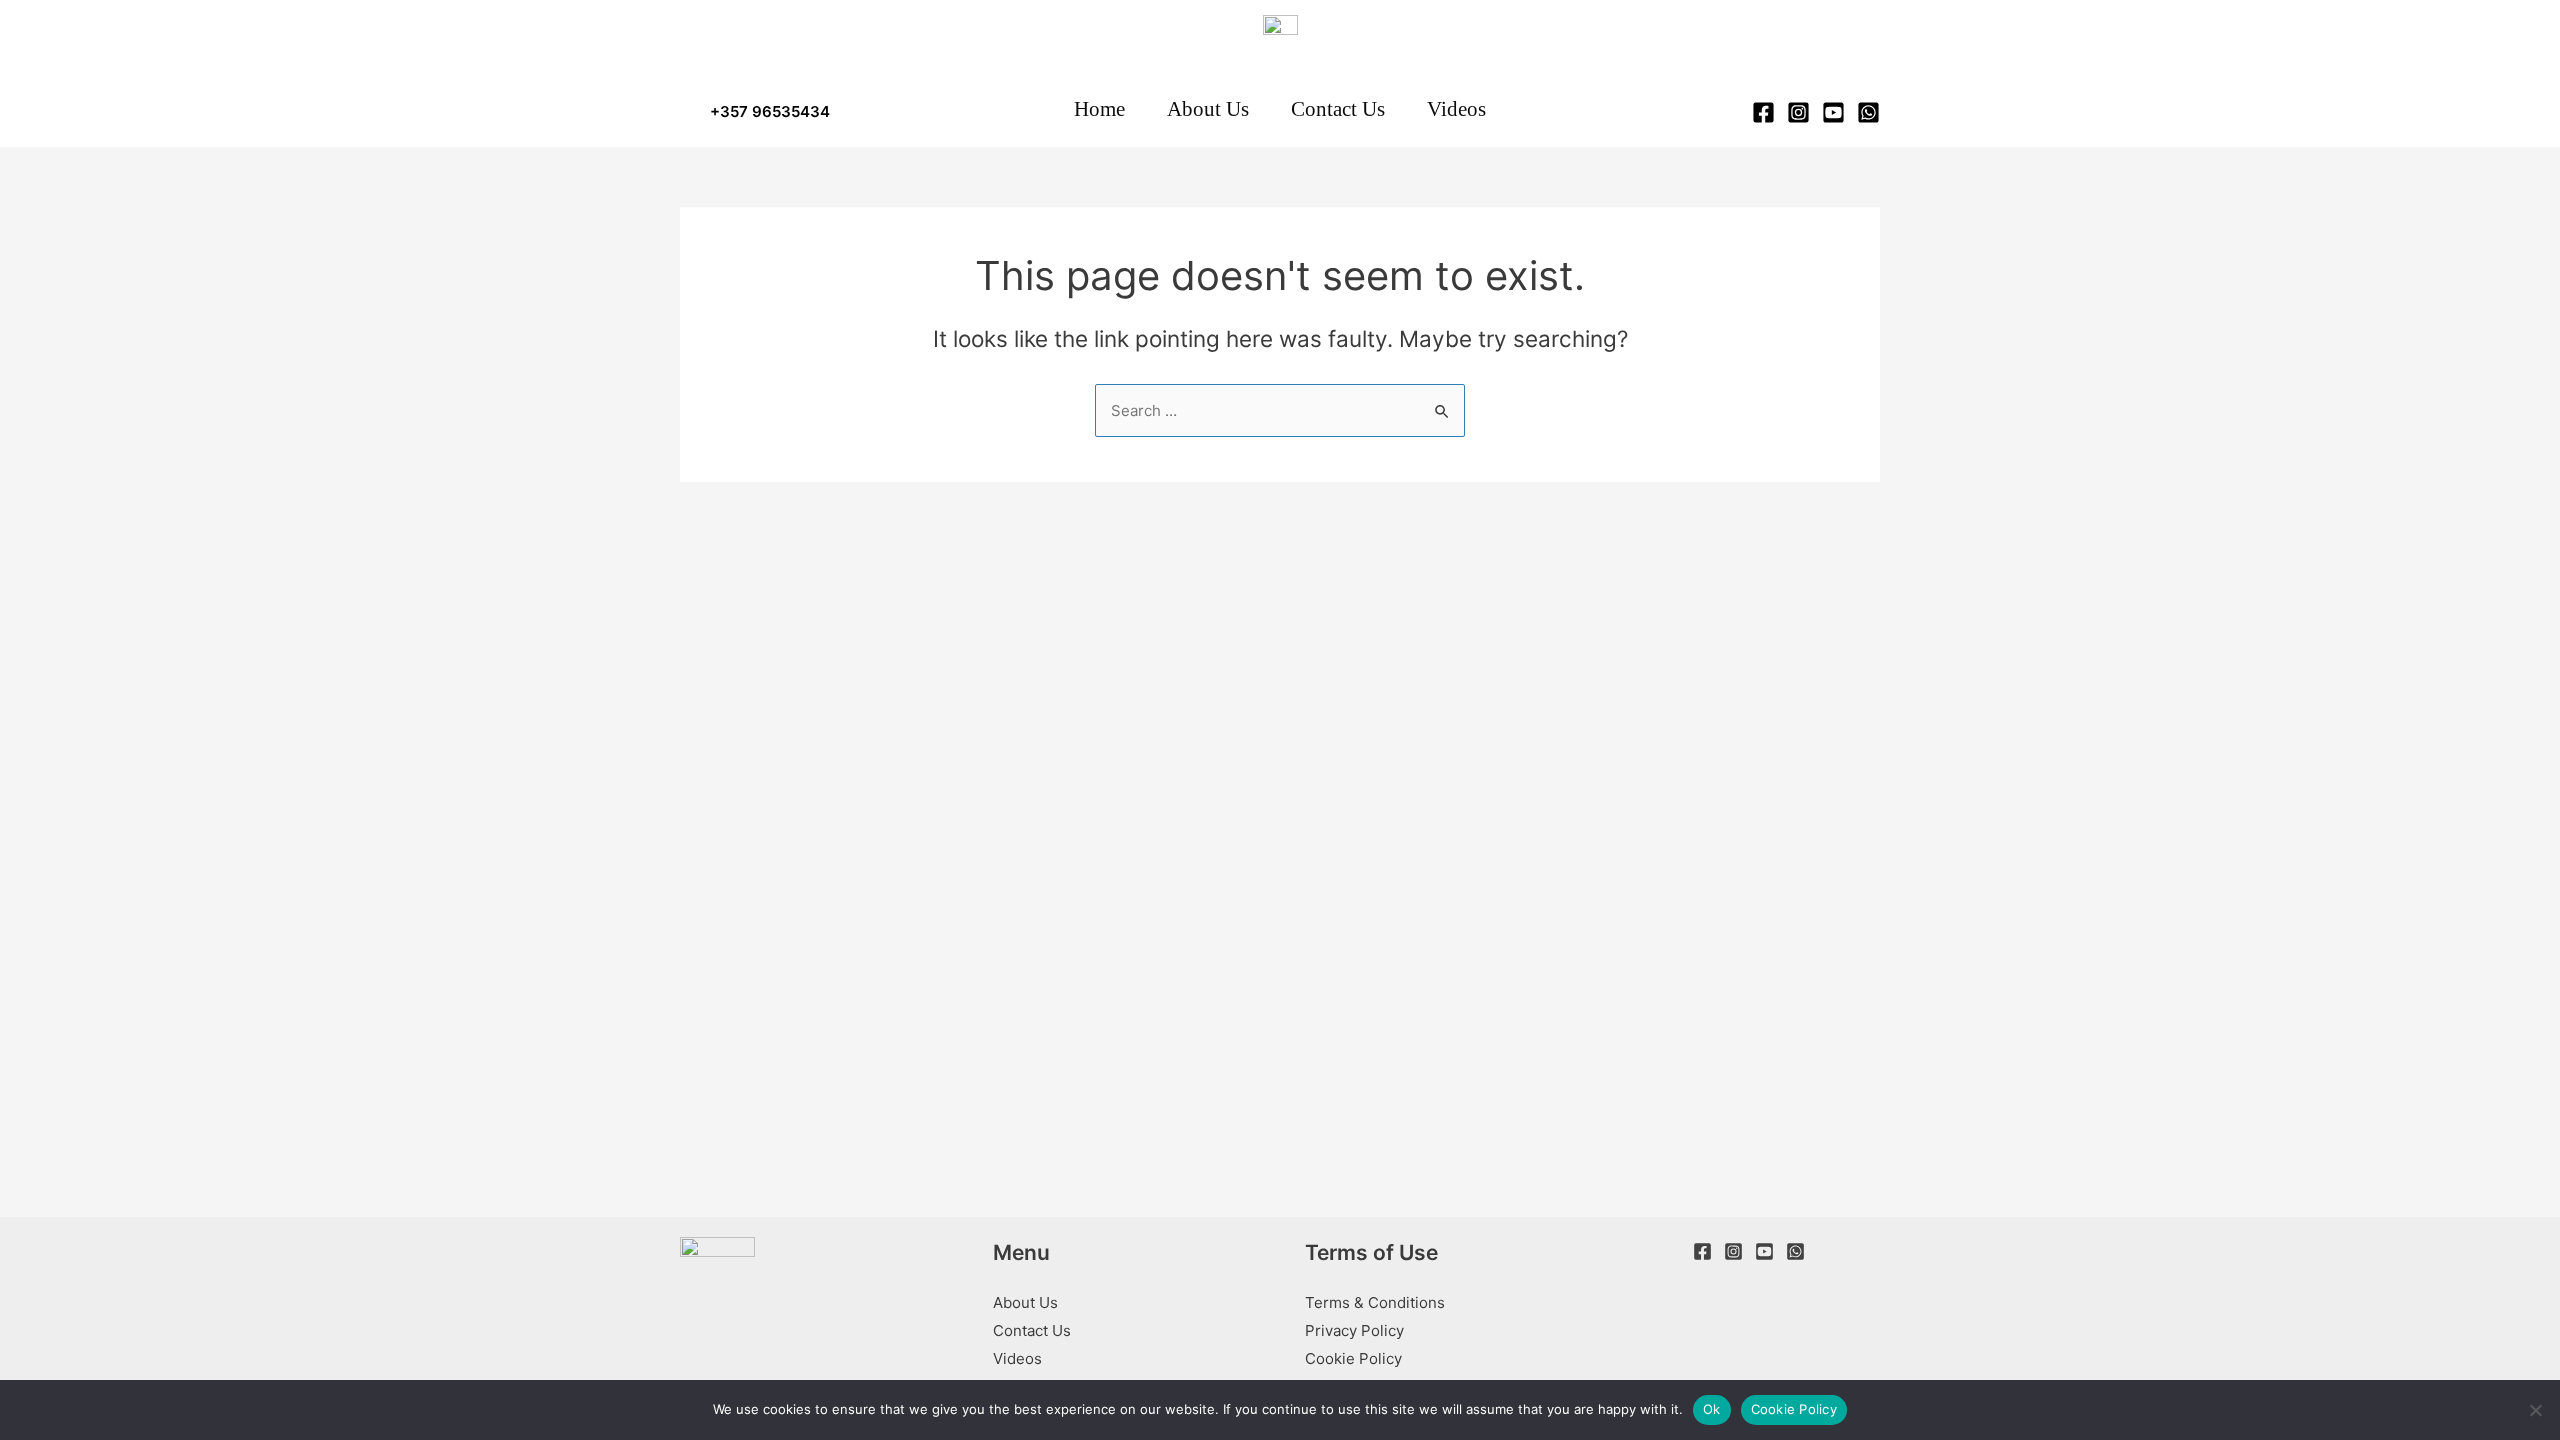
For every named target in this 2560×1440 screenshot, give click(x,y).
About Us (1025, 1302)
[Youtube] (1764, 1251)
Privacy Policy (1354, 1330)
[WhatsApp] (1868, 112)
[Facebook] (1763, 112)
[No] (2535, 1410)
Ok (1712, 1409)
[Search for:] (1280, 410)
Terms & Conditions (1375, 1302)
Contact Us (1032, 1330)
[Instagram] (1798, 112)
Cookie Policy (1353, 1358)
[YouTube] (1833, 112)
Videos (1017, 1358)
